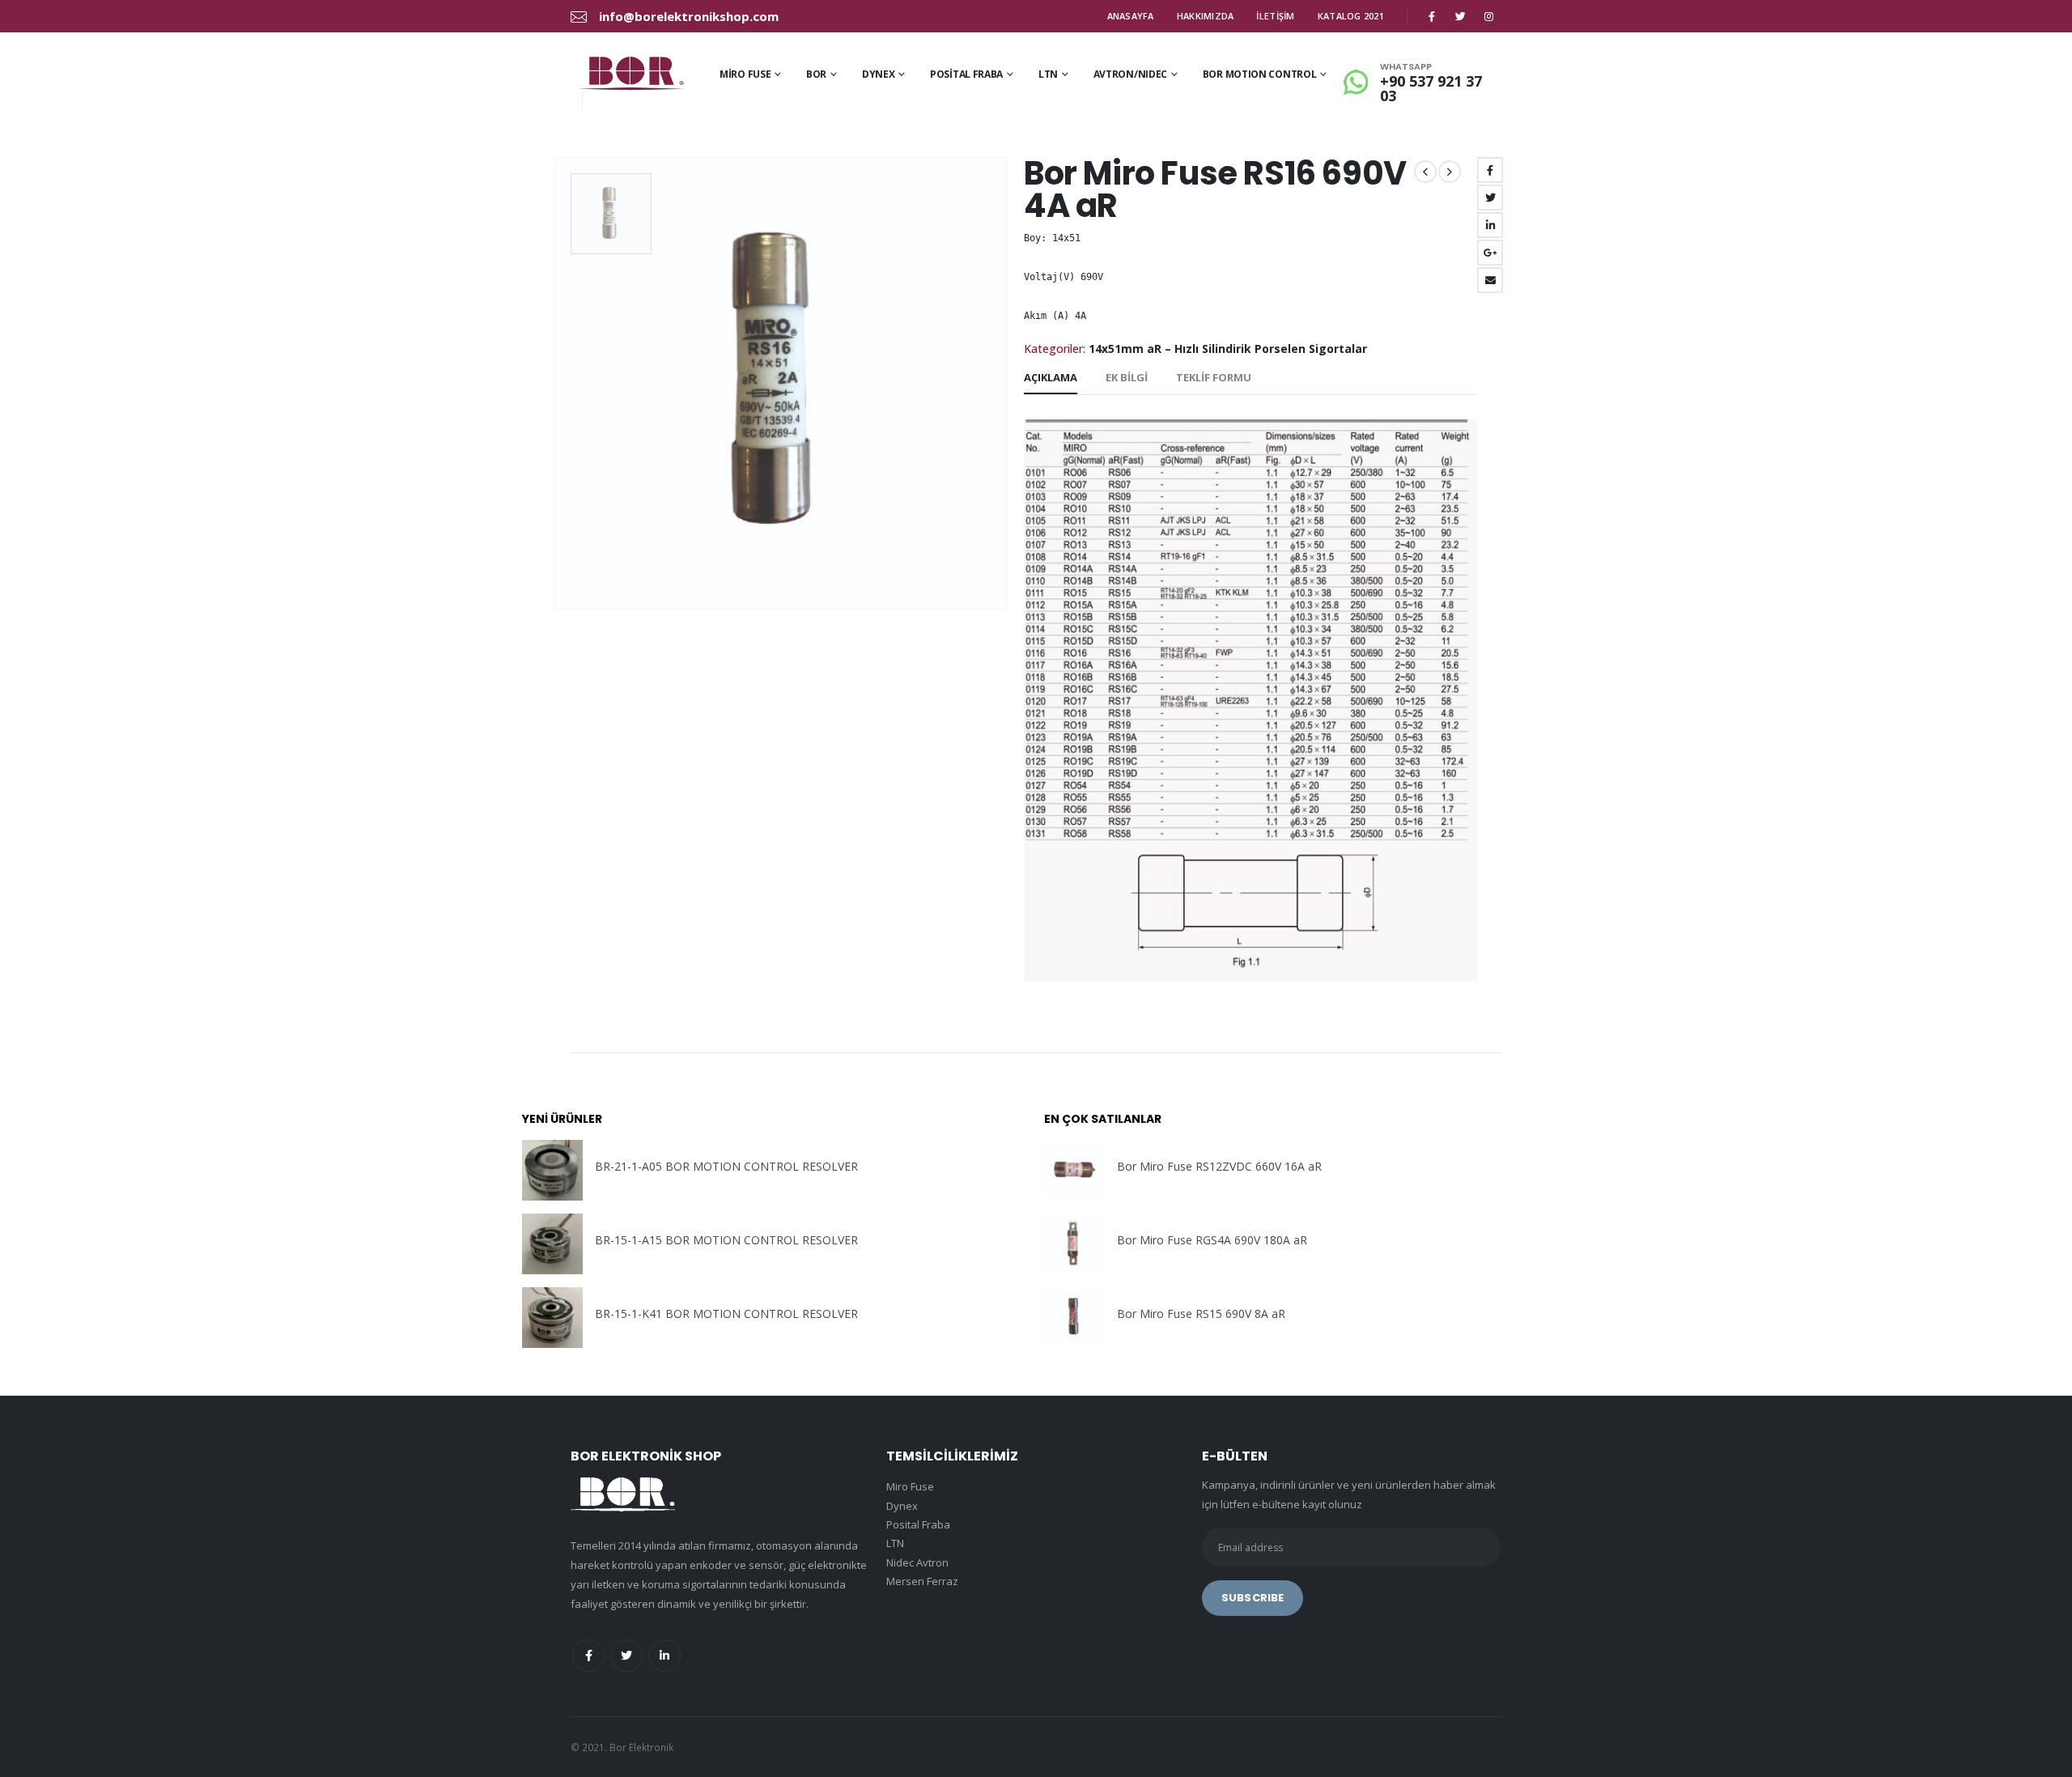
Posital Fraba (966, 74)
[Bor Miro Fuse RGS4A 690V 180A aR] (1074, 1244)
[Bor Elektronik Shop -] (631, 73)
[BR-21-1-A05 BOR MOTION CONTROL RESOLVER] (552, 1170)
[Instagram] (1488, 16)
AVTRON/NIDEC (1130, 74)
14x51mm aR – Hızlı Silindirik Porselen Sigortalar (1228, 349)
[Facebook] (1432, 16)
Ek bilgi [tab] (1127, 377)
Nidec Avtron (917, 1562)
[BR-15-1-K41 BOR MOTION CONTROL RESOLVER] (552, 1318)
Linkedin (664, 1656)
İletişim (1275, 16)
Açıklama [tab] (1051, 377)
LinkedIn (1490, 225)
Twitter (1490, 198)
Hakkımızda (1206, 16)
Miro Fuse (910, 1486)
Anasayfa (1131, 16)
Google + (1490, 253)
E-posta (1490, 280)
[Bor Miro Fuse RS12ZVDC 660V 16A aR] (1074, 1170)
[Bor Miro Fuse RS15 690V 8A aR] (1074, 1318)
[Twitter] (1460, 16)
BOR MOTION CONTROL (1260, 74)
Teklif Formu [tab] (1214, 377)
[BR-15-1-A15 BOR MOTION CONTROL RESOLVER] (552, 1244)
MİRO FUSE (745, 74)
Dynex (879, 74)
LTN (1048, 74)
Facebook (1490, 170)
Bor (816, 74)
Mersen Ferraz (922, 1581)
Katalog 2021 (1351, 16)
